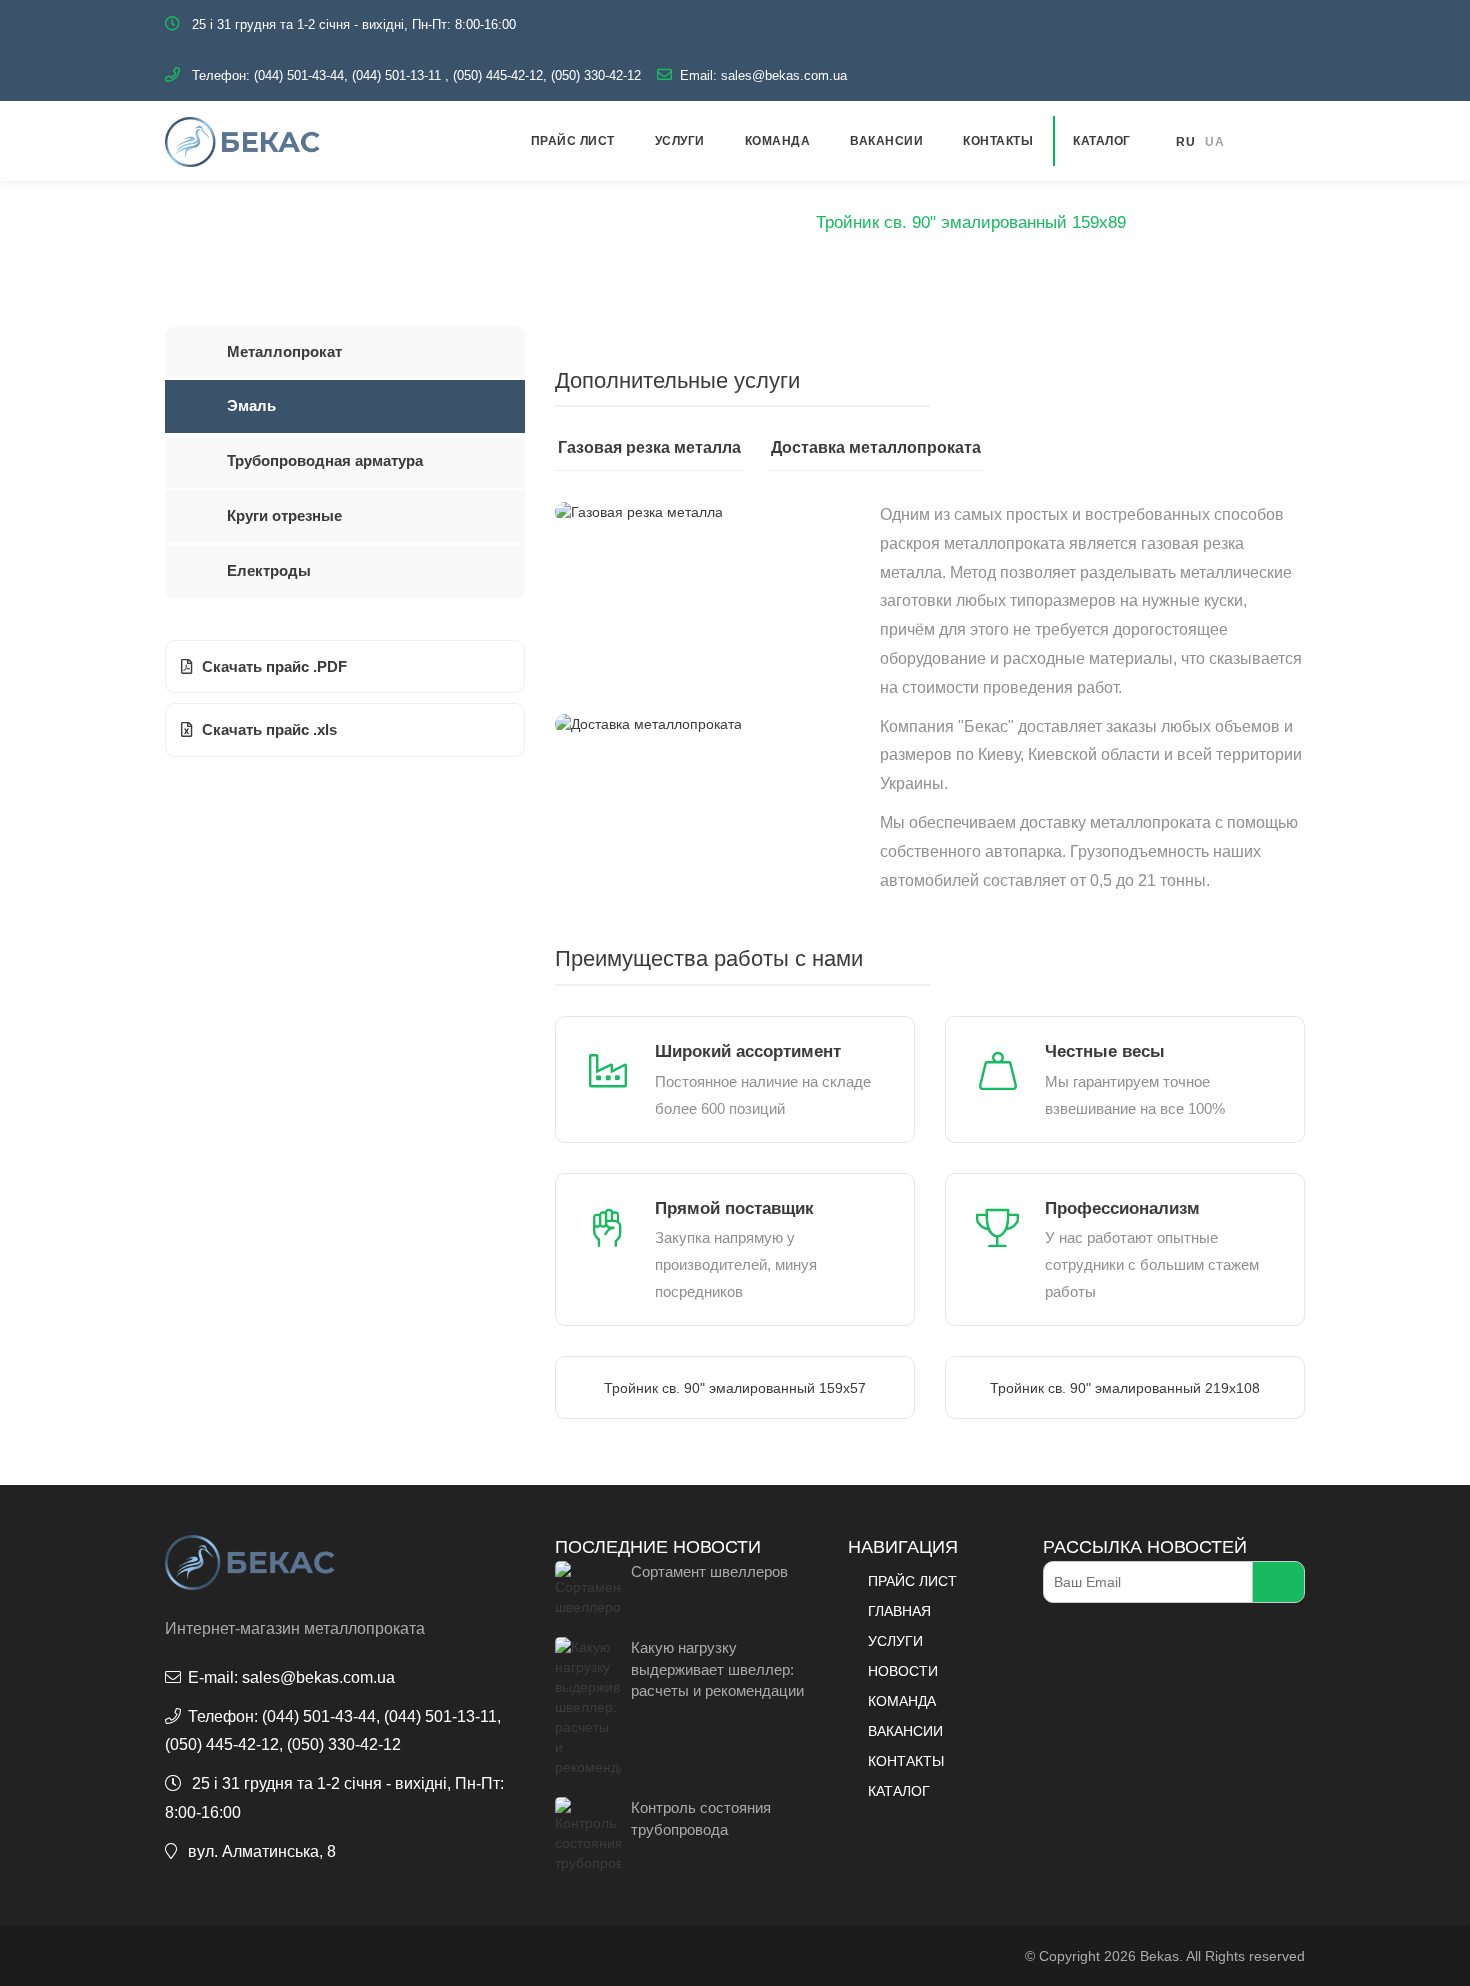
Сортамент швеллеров (709, 1571)
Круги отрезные (284, 515)
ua (1214, 142)
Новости (903, 1671)
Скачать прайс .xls (269, 729)
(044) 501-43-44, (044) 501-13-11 (347, 75)
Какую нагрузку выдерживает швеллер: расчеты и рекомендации (717, 1669)
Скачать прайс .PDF (274, 666)
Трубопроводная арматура (325, 460)
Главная (376, 222)
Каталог (1102, 141)
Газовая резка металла (649, 447)
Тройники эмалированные (691, 222)
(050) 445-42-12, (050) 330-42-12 (547, 75)
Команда (778, 141)
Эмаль (541, 222)
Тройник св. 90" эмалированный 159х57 (735, 1388)
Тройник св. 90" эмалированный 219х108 (1125, 1388)
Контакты (998, 141)
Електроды (269, 570)
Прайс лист (573, 141)
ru (1185, 142)
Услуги (680, 141)
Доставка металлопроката (876, 447)
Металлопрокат (284, 351)
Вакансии (886, 141)
